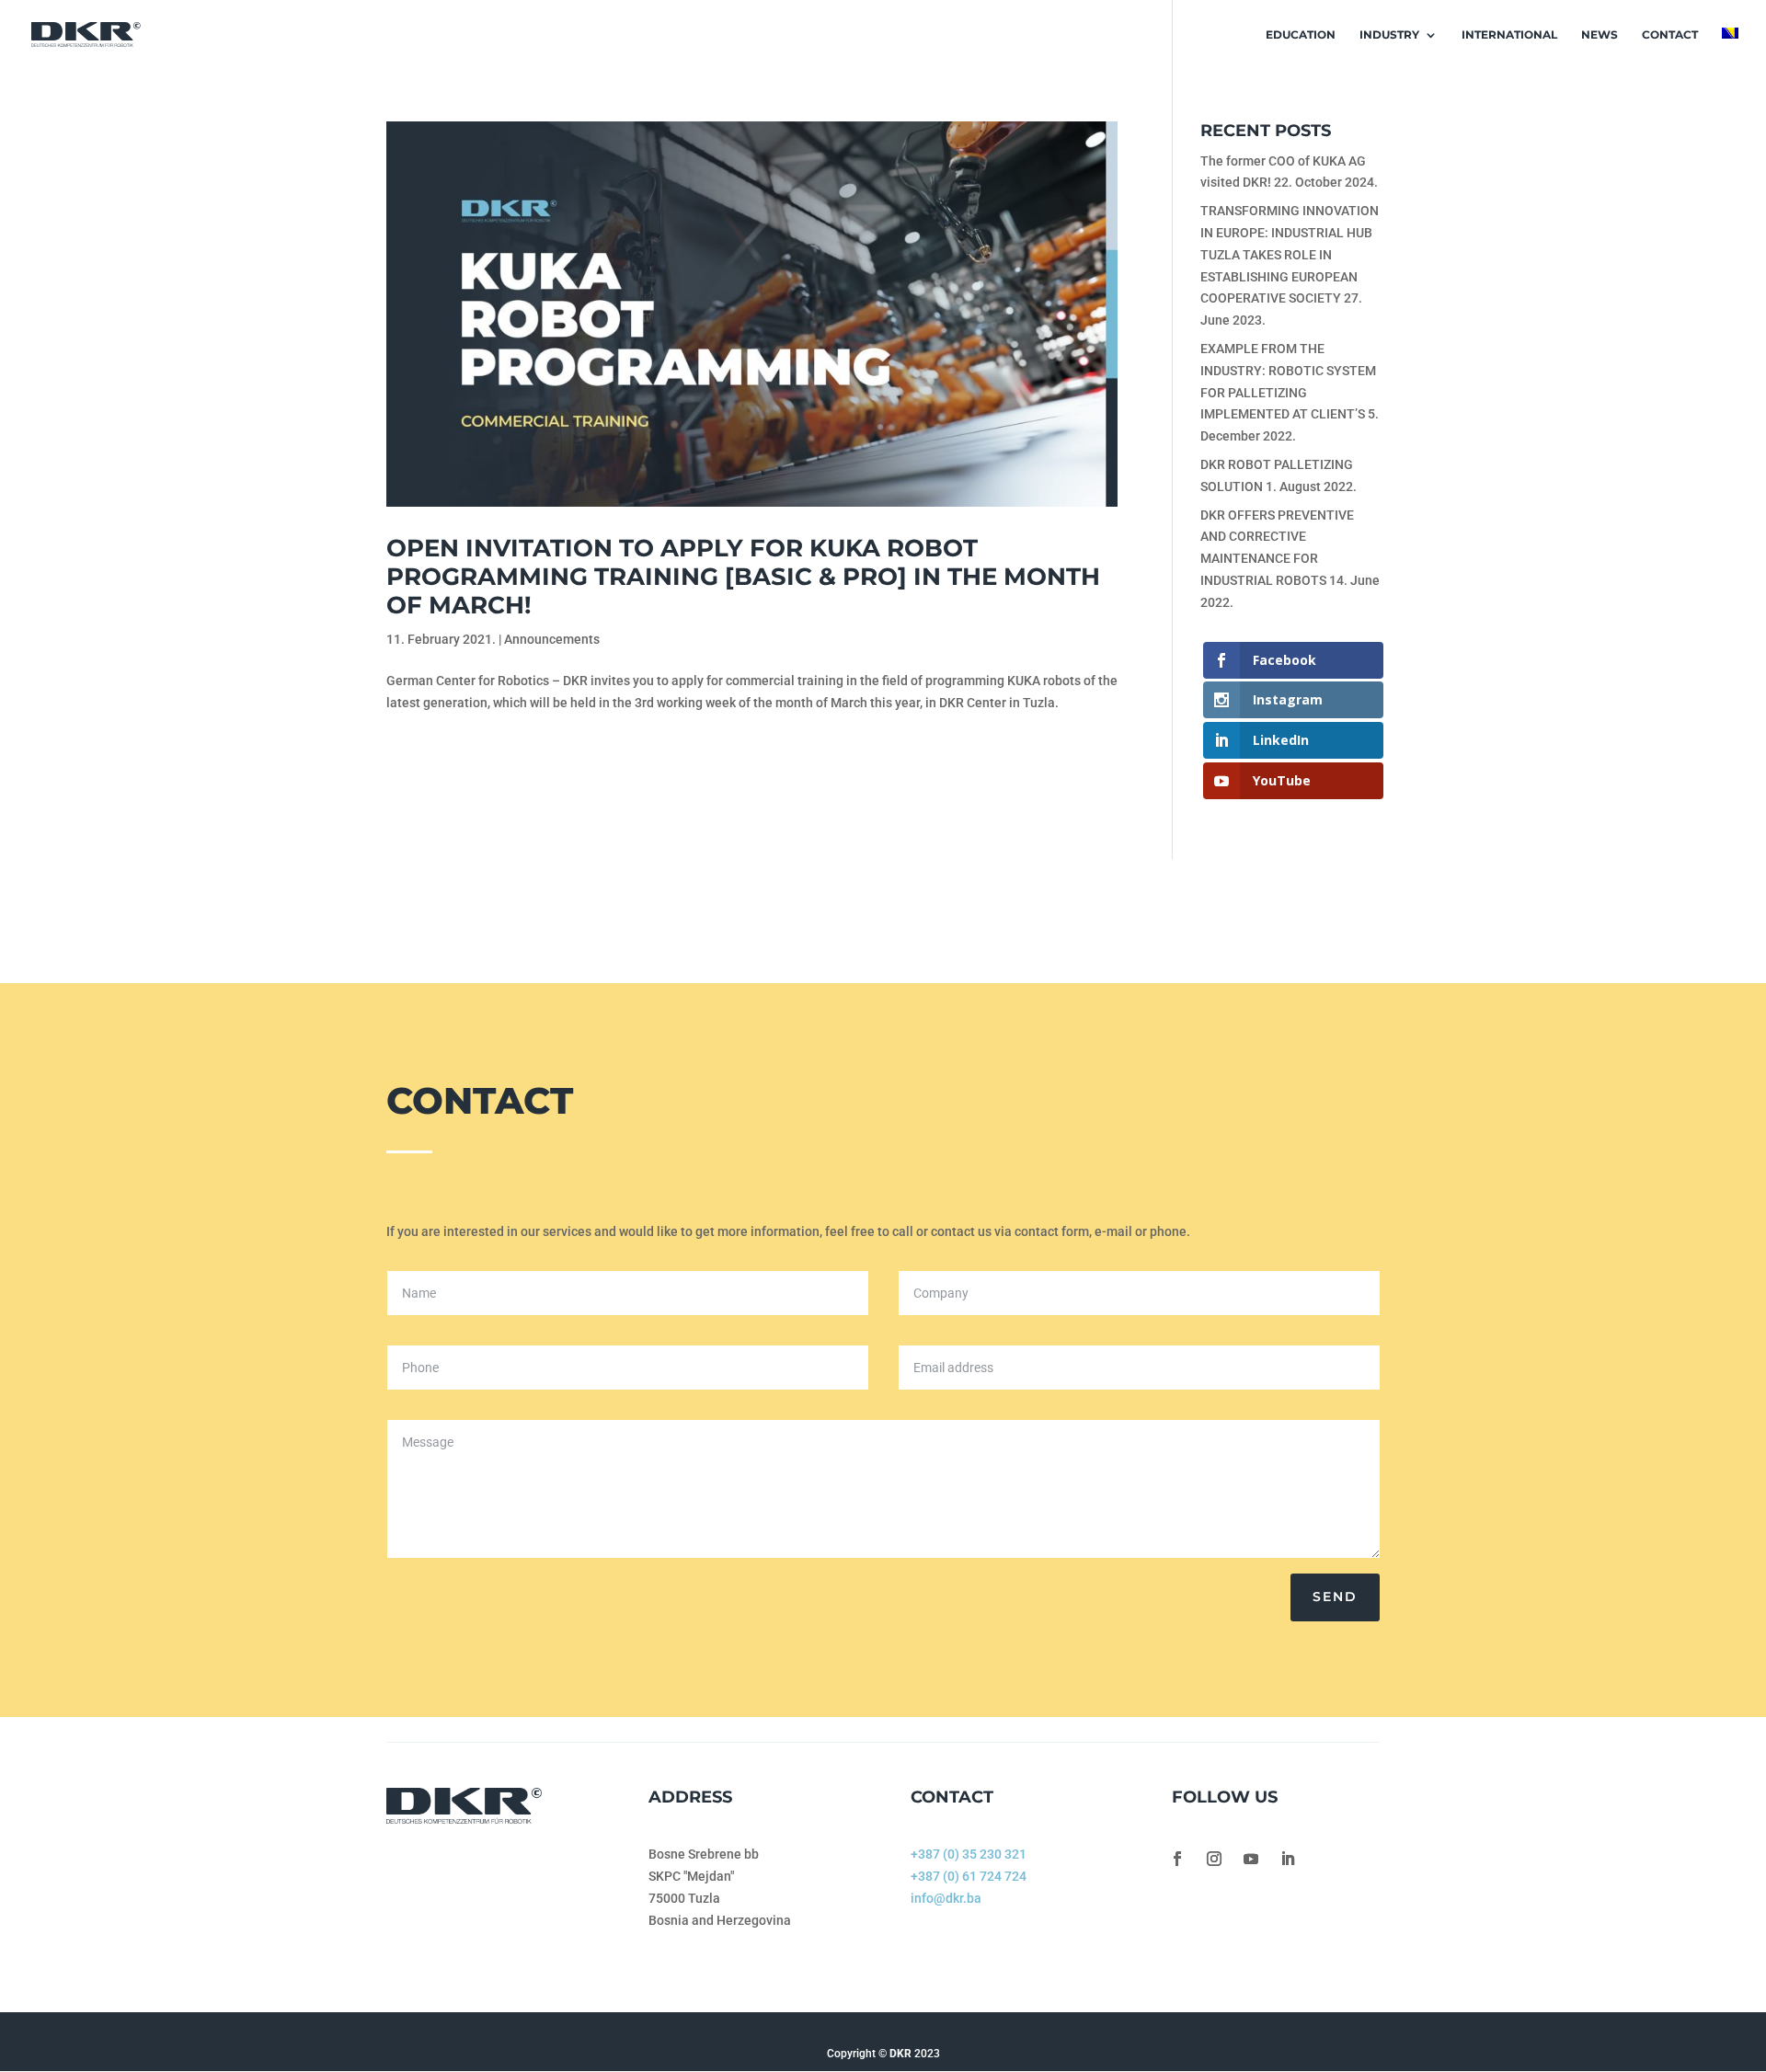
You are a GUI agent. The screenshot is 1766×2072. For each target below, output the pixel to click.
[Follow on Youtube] (1251, 1859)
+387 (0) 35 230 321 (969, 1854)
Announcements (552, 639)
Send (1335, 1597)
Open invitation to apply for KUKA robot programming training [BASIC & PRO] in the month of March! (743, 577)
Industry (1389, 35)
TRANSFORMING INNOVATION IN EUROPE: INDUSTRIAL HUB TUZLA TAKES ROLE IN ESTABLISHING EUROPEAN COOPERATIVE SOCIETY (1290, 254)
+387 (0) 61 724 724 (969, 1876)
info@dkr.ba (946, 1898)
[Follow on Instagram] (1214, 1859)
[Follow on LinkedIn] (1288, 1859)
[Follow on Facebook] (1177, 1859)
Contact (1670, 35)
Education (1301, 35)
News (1600, 35)
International (1509, 35)
